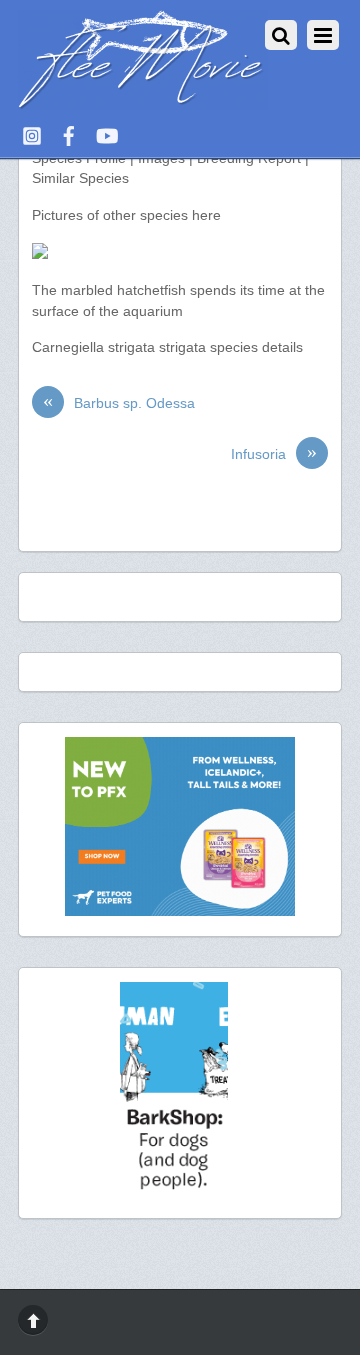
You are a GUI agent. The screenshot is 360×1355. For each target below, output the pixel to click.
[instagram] (32, 133)
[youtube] (106, 133)
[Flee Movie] (143, 102)
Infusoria (274, 453)
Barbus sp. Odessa (119, 402)
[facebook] (69, 133)
